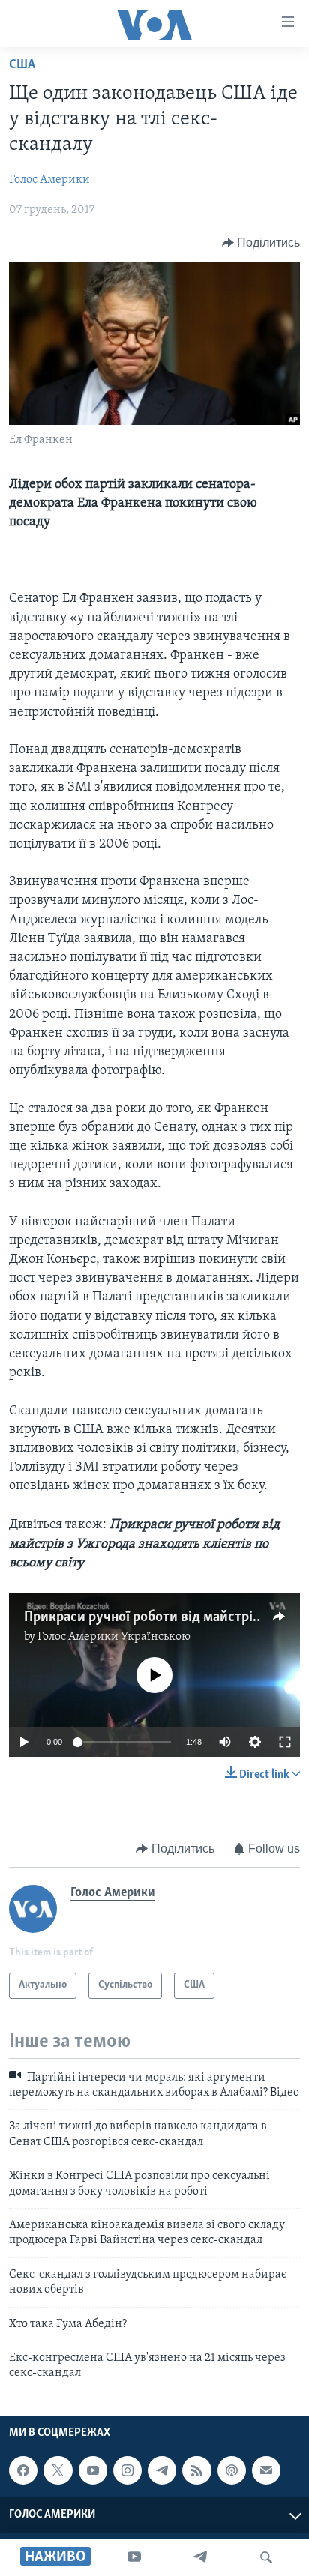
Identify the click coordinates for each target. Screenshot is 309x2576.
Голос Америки (49, 180)
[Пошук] (266, 2557)
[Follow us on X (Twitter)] (58, 2470)
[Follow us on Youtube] (93, 2470)
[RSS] (196, 2470)
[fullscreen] (285, 1742)
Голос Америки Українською (114, 1637)
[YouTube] (134, 2557)
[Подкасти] (232, 2470)
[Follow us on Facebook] (23, 2470)
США (22, 65)
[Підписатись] (266, 2470)
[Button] (261, 243)
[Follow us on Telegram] (162, 2470)
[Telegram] (200, 2557)
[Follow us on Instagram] (127, 2470)
